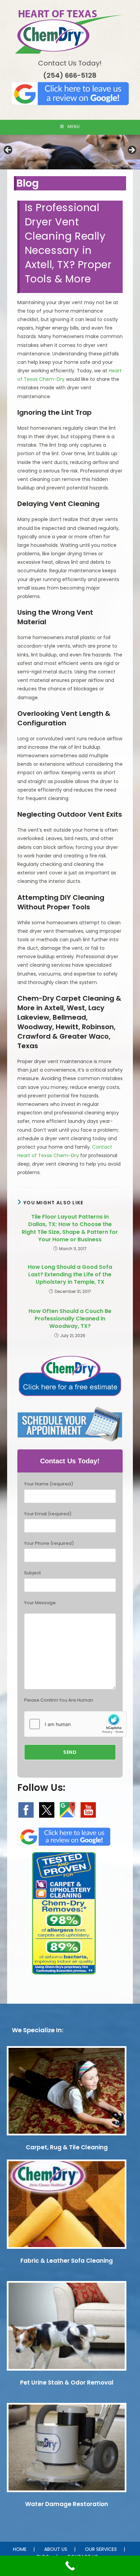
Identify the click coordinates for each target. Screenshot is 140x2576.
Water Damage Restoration (67, 2504)
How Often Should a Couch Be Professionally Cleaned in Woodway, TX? (70, 1319)
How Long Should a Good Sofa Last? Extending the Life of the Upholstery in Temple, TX (70, 1275)
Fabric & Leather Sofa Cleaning (67, 2261)
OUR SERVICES (101, 2549)
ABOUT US (56, 2549)
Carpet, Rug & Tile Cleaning (67, 2147)
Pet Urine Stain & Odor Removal (67, 2383)
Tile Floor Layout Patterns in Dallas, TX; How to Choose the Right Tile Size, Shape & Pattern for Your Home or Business (70, 1228)
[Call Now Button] (70, 2566)
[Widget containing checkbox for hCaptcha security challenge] (75, 1724)
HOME (20, 2549)
